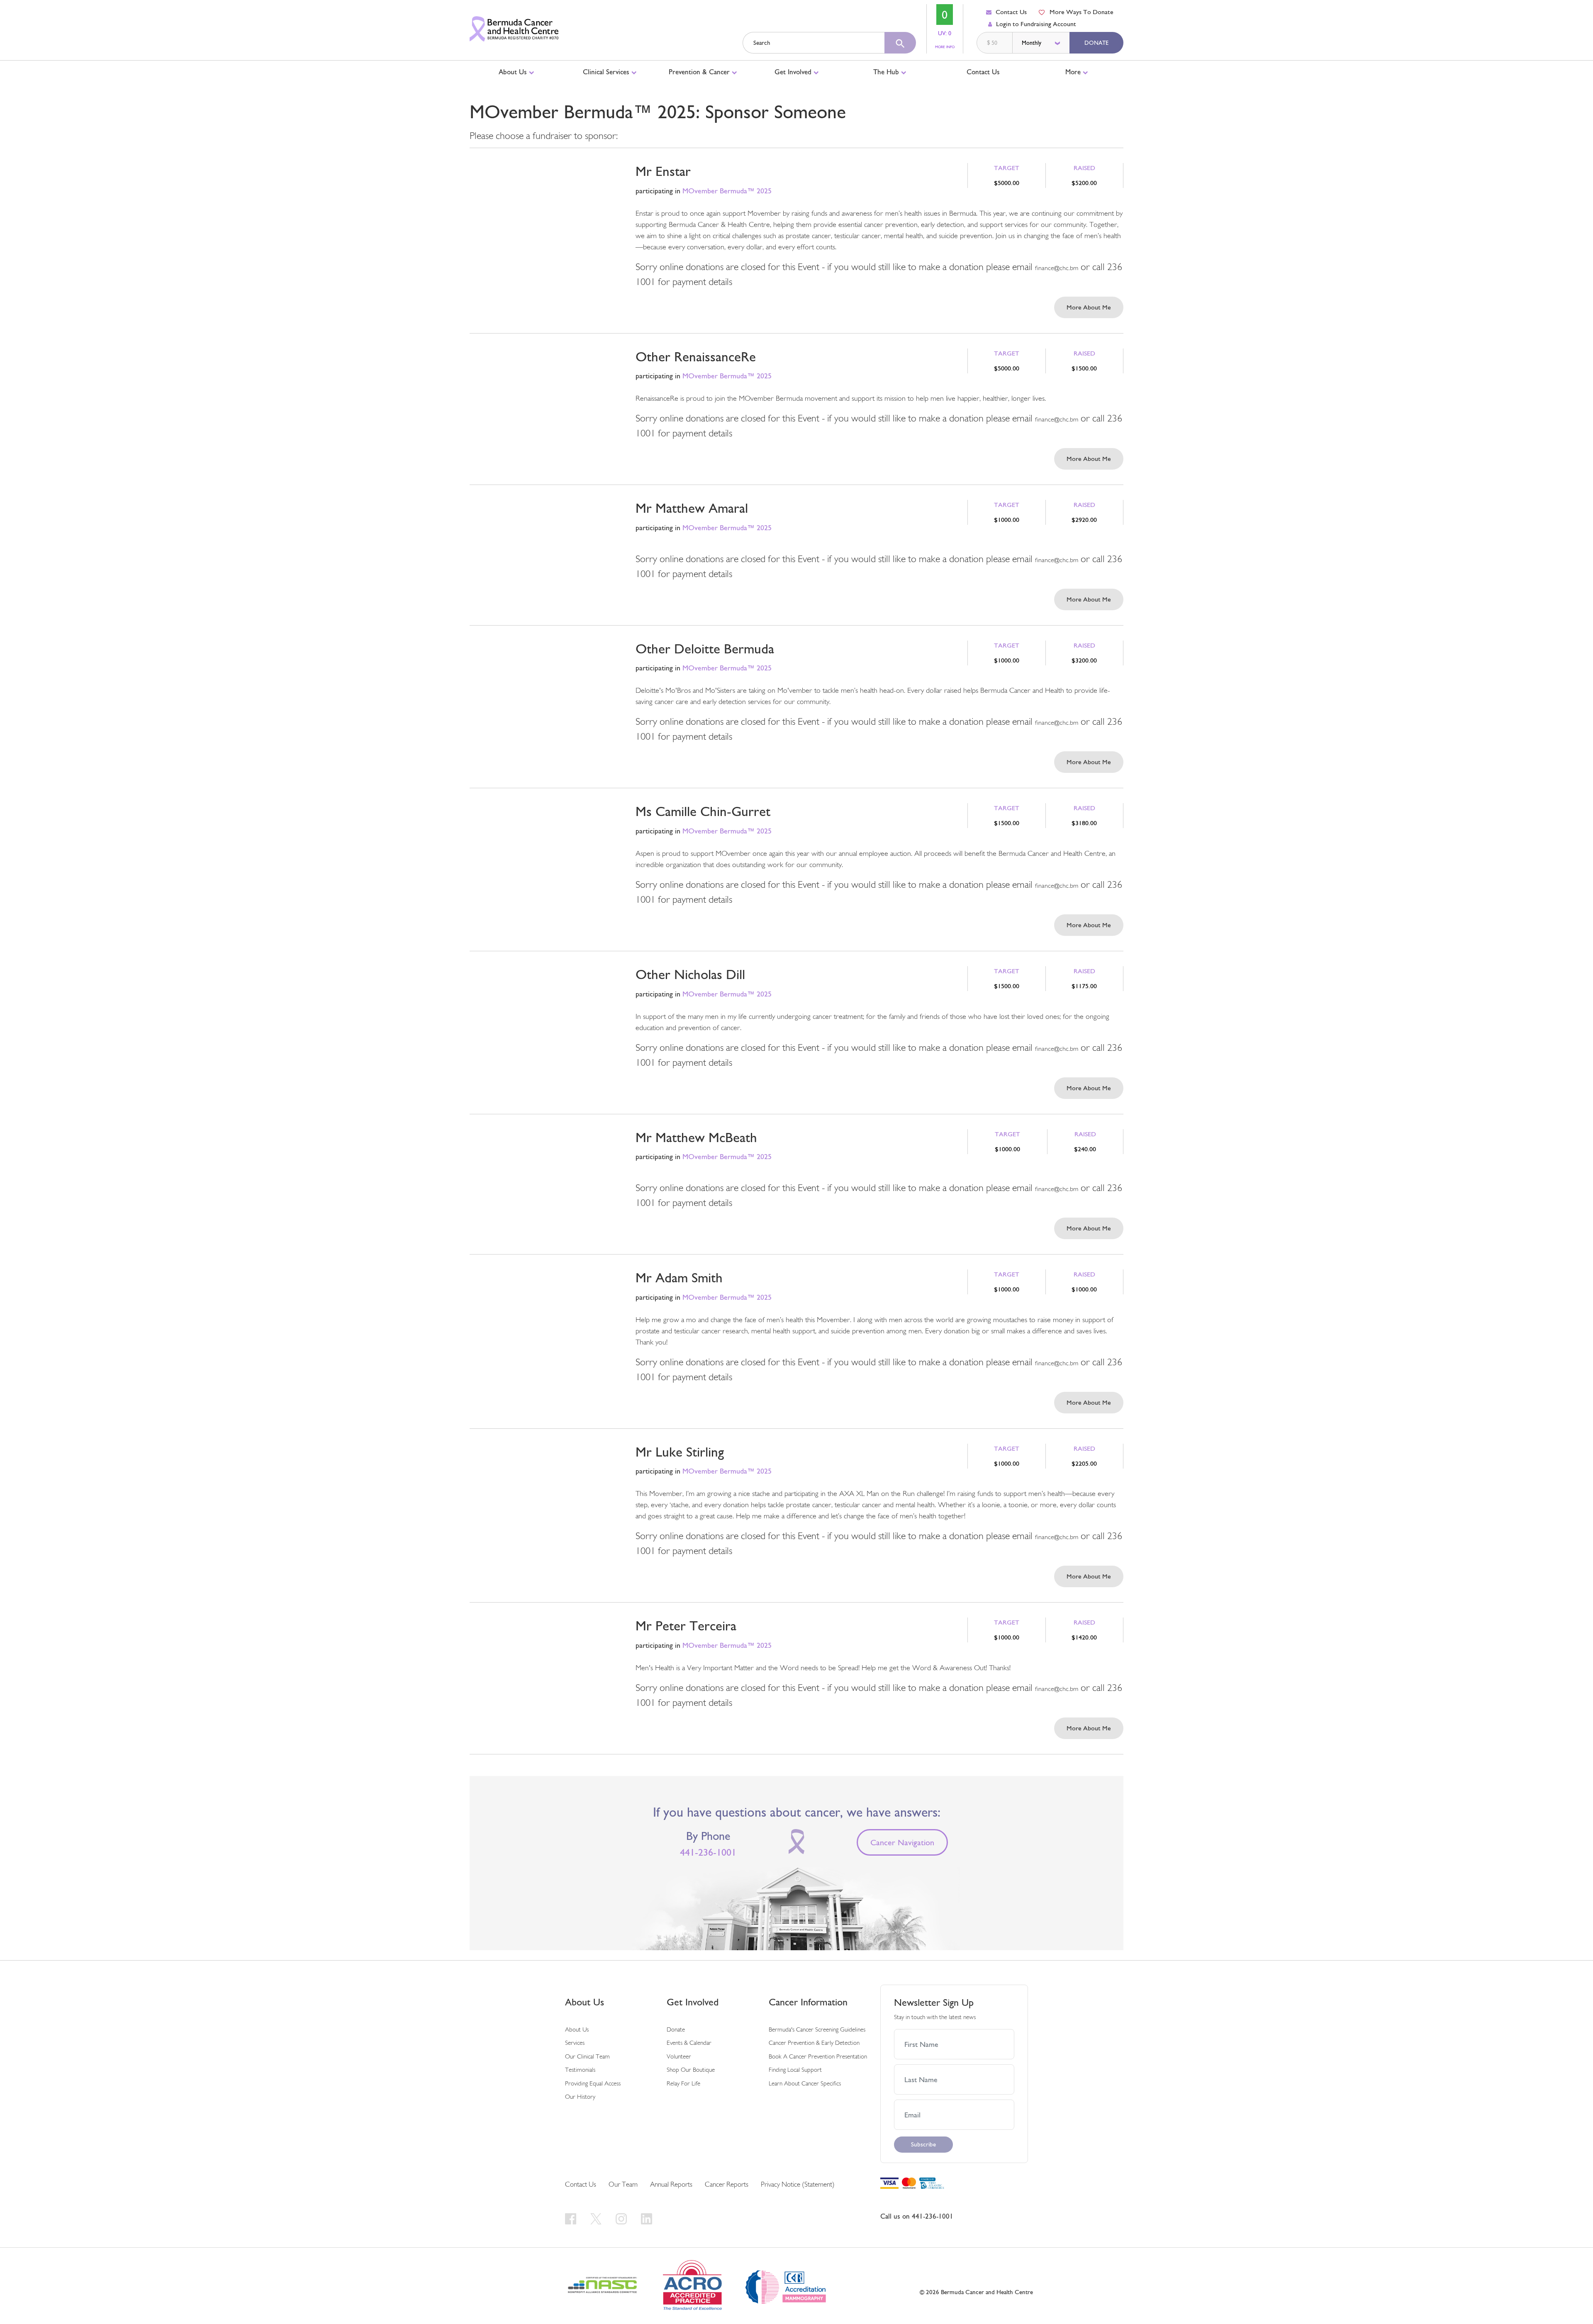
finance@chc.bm (1057, 268)
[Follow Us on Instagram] (622, 2218)
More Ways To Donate (1081, 12)
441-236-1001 (708, 1852)
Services (575, 2043)
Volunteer (679, 2057)
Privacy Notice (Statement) (798, 2185)
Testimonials (580, 2070)
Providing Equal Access (593, 2084)
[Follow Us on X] (597, 2218)
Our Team (623, 2185)
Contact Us (1011, 12)
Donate (1096, 43)
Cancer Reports (727, 2185)
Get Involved (794, 72)
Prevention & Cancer (700, 72)
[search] (900, 43)
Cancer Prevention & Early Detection (814, 2043)
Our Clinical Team (587, 2057)
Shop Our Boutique (691, 2070)
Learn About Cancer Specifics (805, 2084)
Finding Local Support (795, 2070)
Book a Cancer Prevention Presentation (818, 2057)
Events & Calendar (689, 2043)
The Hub (887, 72)
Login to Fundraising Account (1036, 24)
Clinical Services (607, 72)
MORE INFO (945, 47)
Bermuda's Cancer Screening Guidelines (817, 2030)
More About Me (1089, 307)
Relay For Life (683, 2084)
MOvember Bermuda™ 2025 (727, 191)
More (1074, 72)
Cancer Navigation (902, 1842)
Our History (580, 2097)
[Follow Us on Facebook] (572, 2218)
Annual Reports (671, 2185)
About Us (514, 72)
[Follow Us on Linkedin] (647, 2218)
